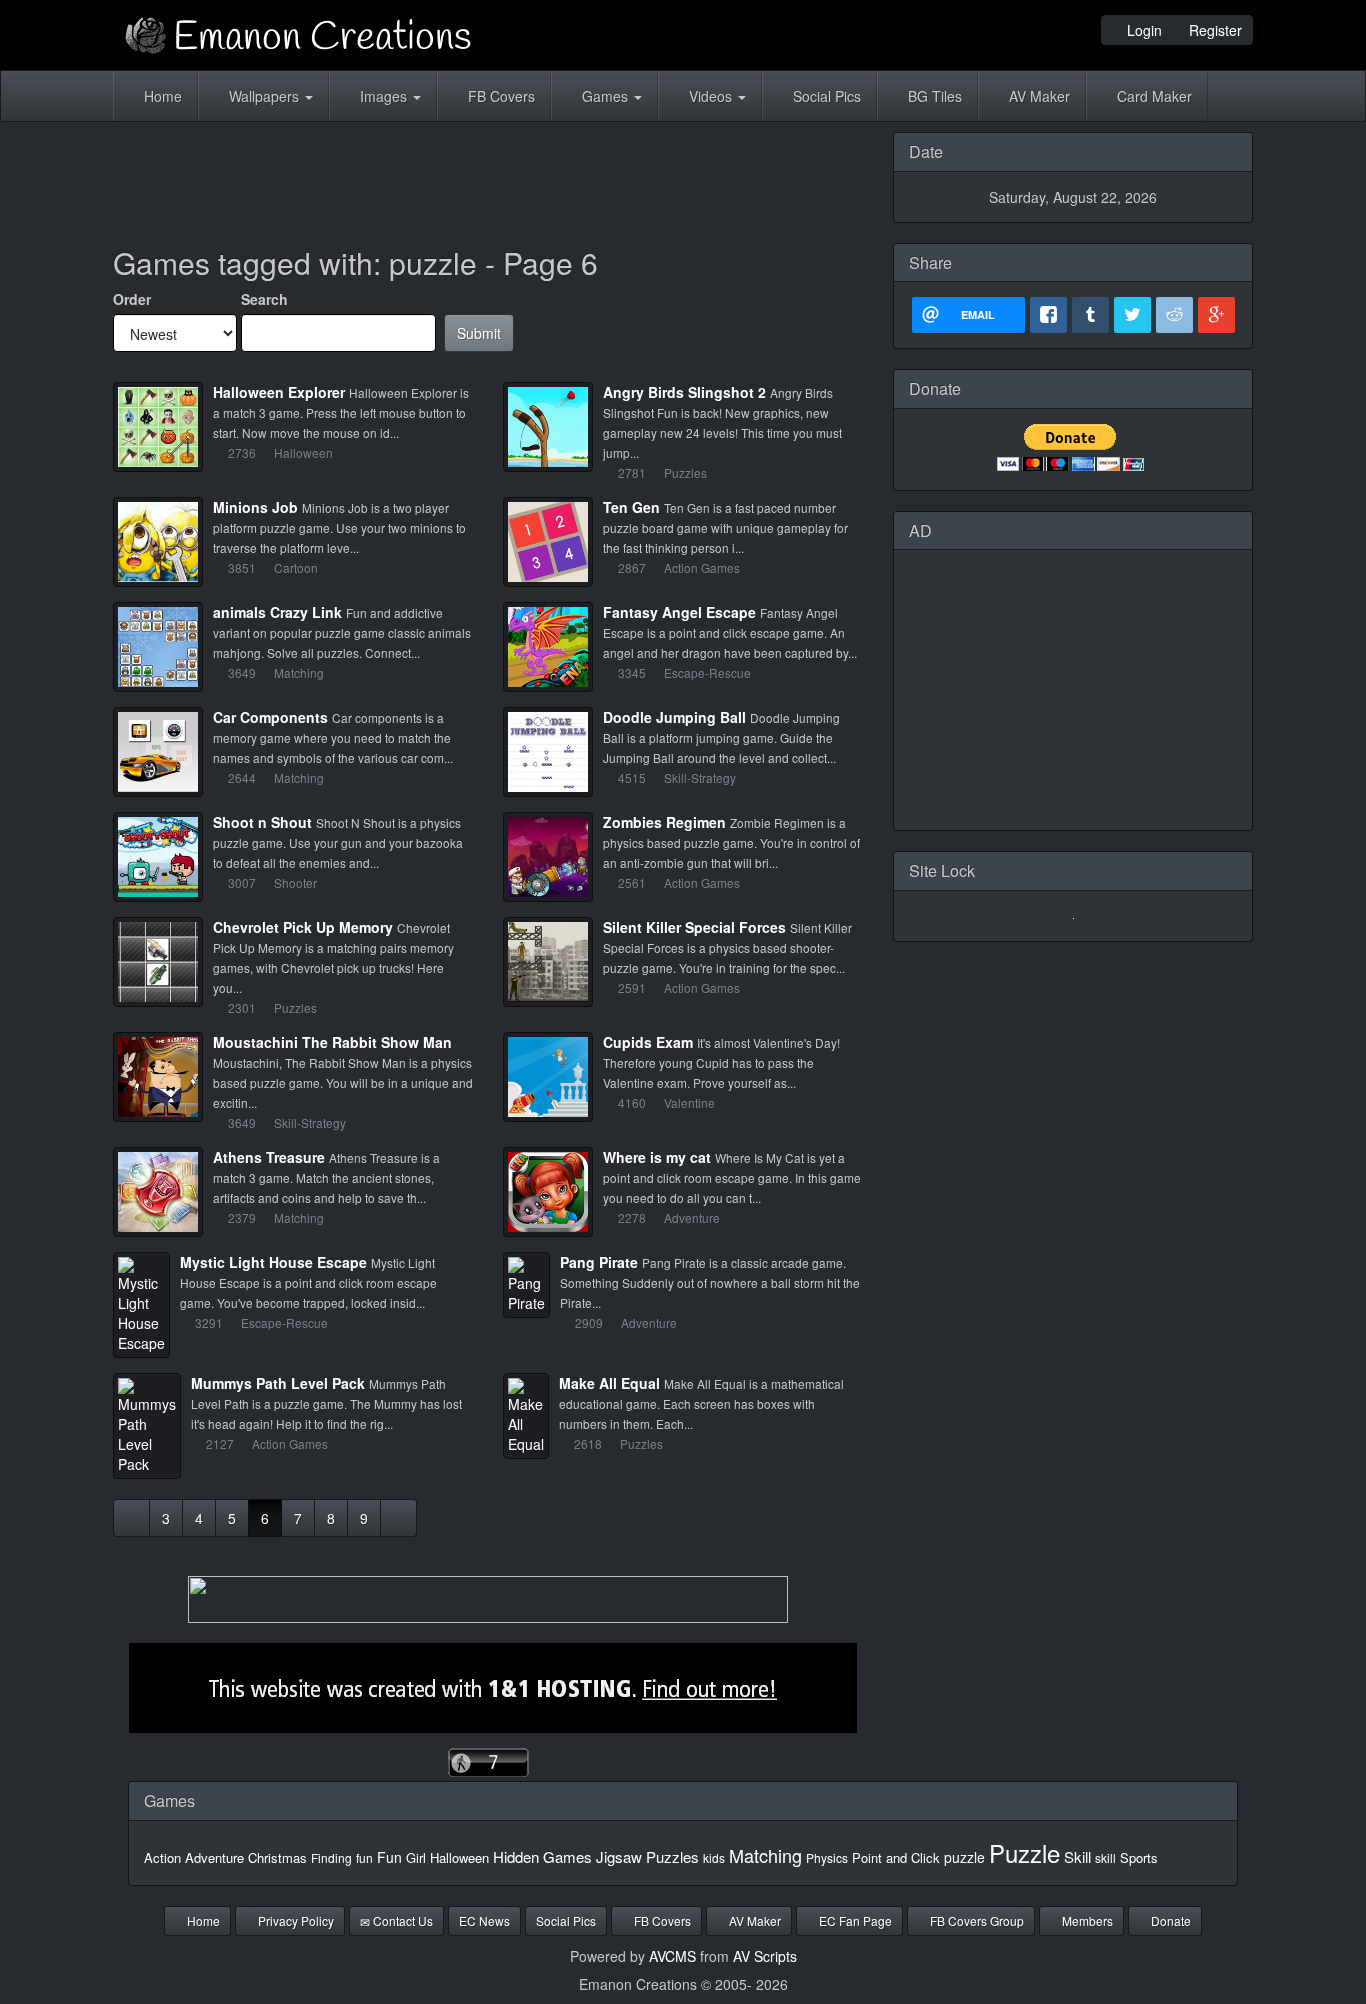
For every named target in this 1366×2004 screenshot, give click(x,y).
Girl (416, 1857)
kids (714, 1857)
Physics (827, 1857)
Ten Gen (631, 507)
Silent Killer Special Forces (694, 927)
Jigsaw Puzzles (647, 1856)
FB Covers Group (975, 1920)
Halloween (459, 1857)
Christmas (277, 1857)
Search (264, 299)
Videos (710, 96)
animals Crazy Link (277, 612)
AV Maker (1037, 96)
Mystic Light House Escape (273, 1262)
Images (383, 96)
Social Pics (825, 96)
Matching (765, 1855)
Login (1142, 30)
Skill (1077, 1856)
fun (364, 1857)
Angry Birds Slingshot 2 (684, 392)
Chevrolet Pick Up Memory (303, 927)
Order (132, 299)
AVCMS (672, 1956)
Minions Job (255, 507)
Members (1086, 1920)
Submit (479, 333)
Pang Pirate (599, 1262)
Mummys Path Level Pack (278, 1383)
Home (161, 96)
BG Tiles (933, 96)
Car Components (270, 717)
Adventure (214, 1857)
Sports (1139, 1857)
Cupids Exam (648, 1042)
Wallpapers (264, 96)
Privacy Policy (294, 1920)
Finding (331, 1857)
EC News (484, 1920)
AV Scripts (765, 1956)
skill (1105, 1857)
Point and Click (896, 1857)
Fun (389, 1857)
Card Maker (1152, 96)
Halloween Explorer (279, 392)
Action (162, 1857)
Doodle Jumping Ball (674, 717)
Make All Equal (609, 1383)
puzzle (964, 1857)
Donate (1169, 1920)
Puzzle (1024, 1852)
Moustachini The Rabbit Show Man (332, 1042)
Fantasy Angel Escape (679, 612)
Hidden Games (542, 1856)
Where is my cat (657, 1157)
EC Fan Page (854, 1920)
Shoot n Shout (262, 822)
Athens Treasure (269, 1157)
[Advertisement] (488, 177)
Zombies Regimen (664, 822)
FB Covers (499, 96)
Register (1213, 30)
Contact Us (401, 1920)
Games (605, 96)
